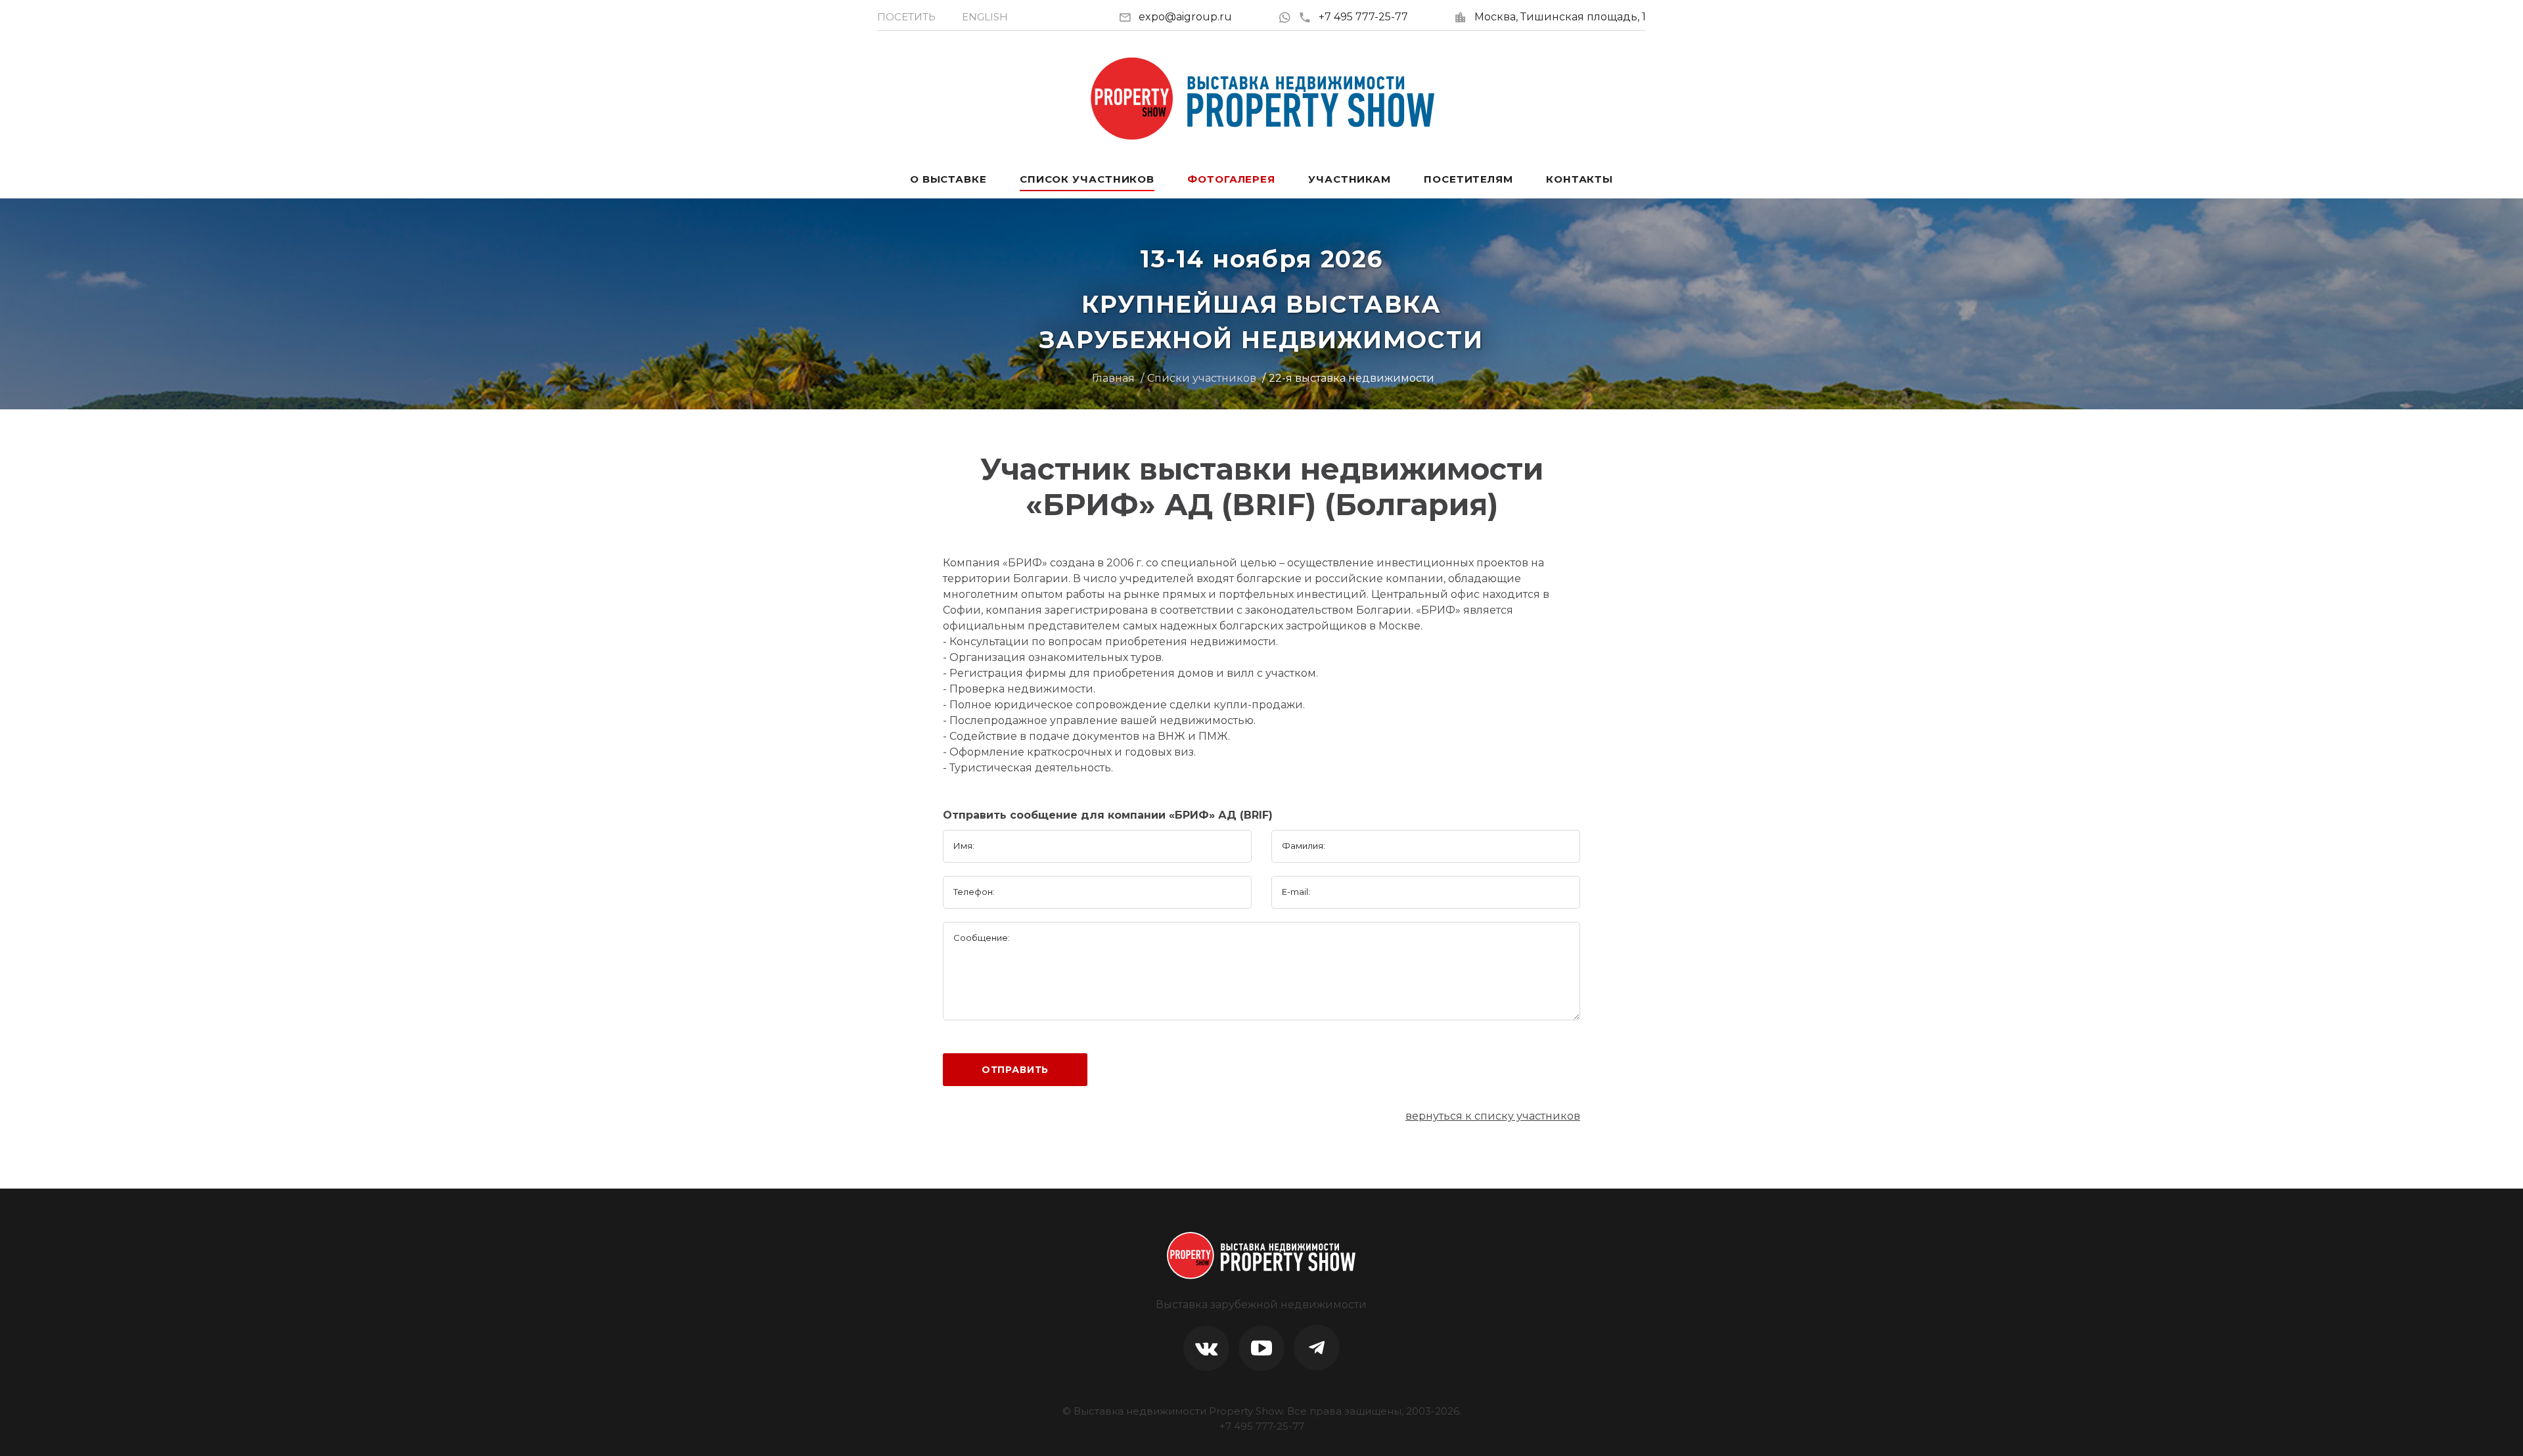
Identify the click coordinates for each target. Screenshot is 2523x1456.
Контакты (1580, 179)
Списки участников (1202, 378)
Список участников (1087, 179)
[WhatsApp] (1288, 17)
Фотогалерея (1231, 179)
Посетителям (1468, 179)
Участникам (1350, 179)
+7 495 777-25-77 (1363, 17)
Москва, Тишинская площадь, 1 (1560, 17)
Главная (1113, 378)
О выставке (948, 179)
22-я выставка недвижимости (1352, 378)
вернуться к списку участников (1493, 1116)
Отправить (1015, 1070)
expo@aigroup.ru (1185, 17)
